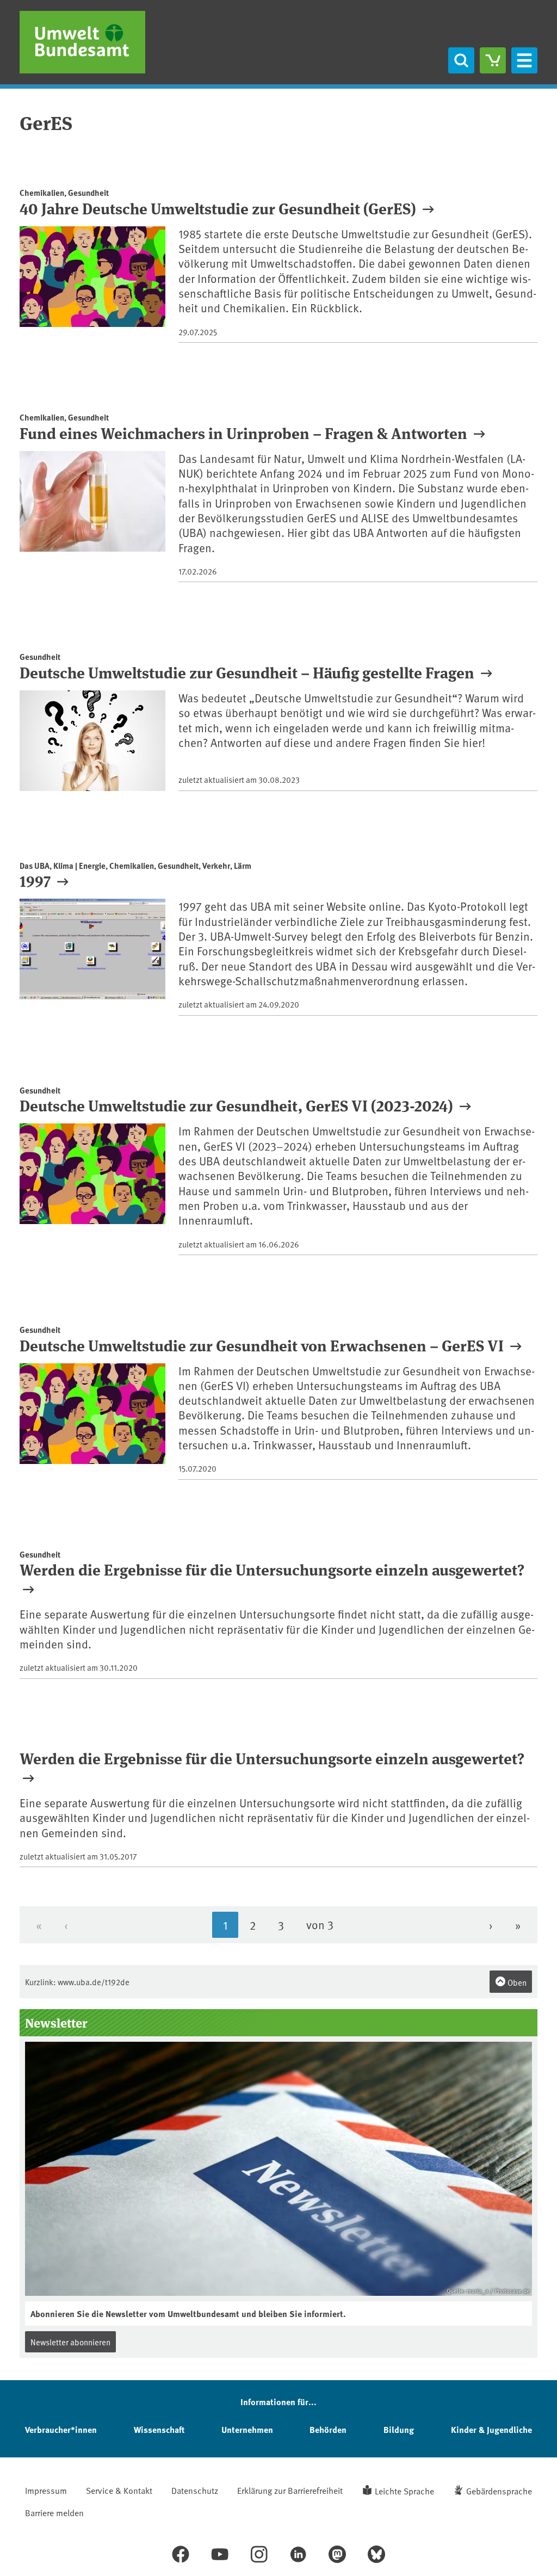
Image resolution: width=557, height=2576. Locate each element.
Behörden (328, 2429)
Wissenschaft (159, 2429)
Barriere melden (54, 2512)
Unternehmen (247, 2429)
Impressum (46, 2490)
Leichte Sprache (404, 2491)
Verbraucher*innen (61, 2429)
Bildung (399, 2429)
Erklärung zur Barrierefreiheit (290, 2490)
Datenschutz (195, 2490)
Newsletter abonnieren (70, 2342)
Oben (516, 1982)
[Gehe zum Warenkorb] (493, 60)
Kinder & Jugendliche (491, 2429)
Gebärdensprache (499, 2491)
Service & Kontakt (119, 2490)
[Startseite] (82, 42)
